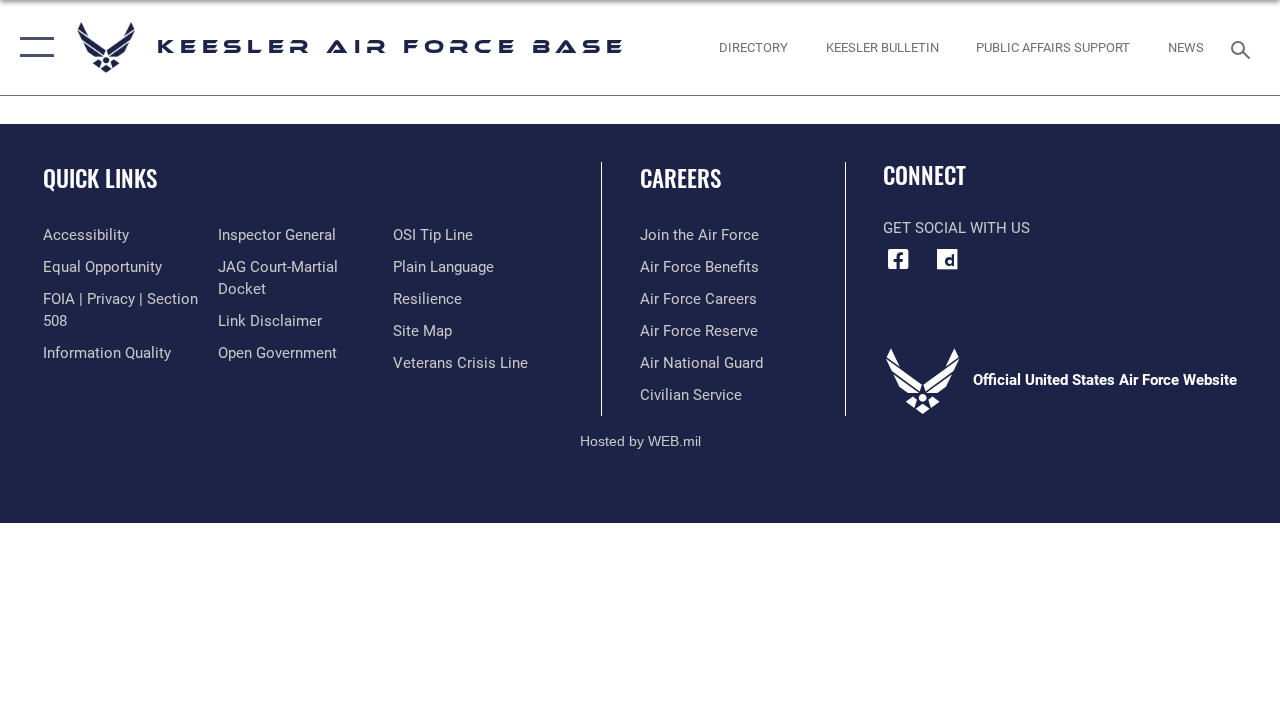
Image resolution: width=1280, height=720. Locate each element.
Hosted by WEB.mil (640, 441)
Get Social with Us (956, 228)
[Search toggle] (1244, 47)
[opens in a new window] (947, 259)
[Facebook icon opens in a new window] (898, 259)
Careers (680, 178)
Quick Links (100, 178)
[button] (32, 47)
